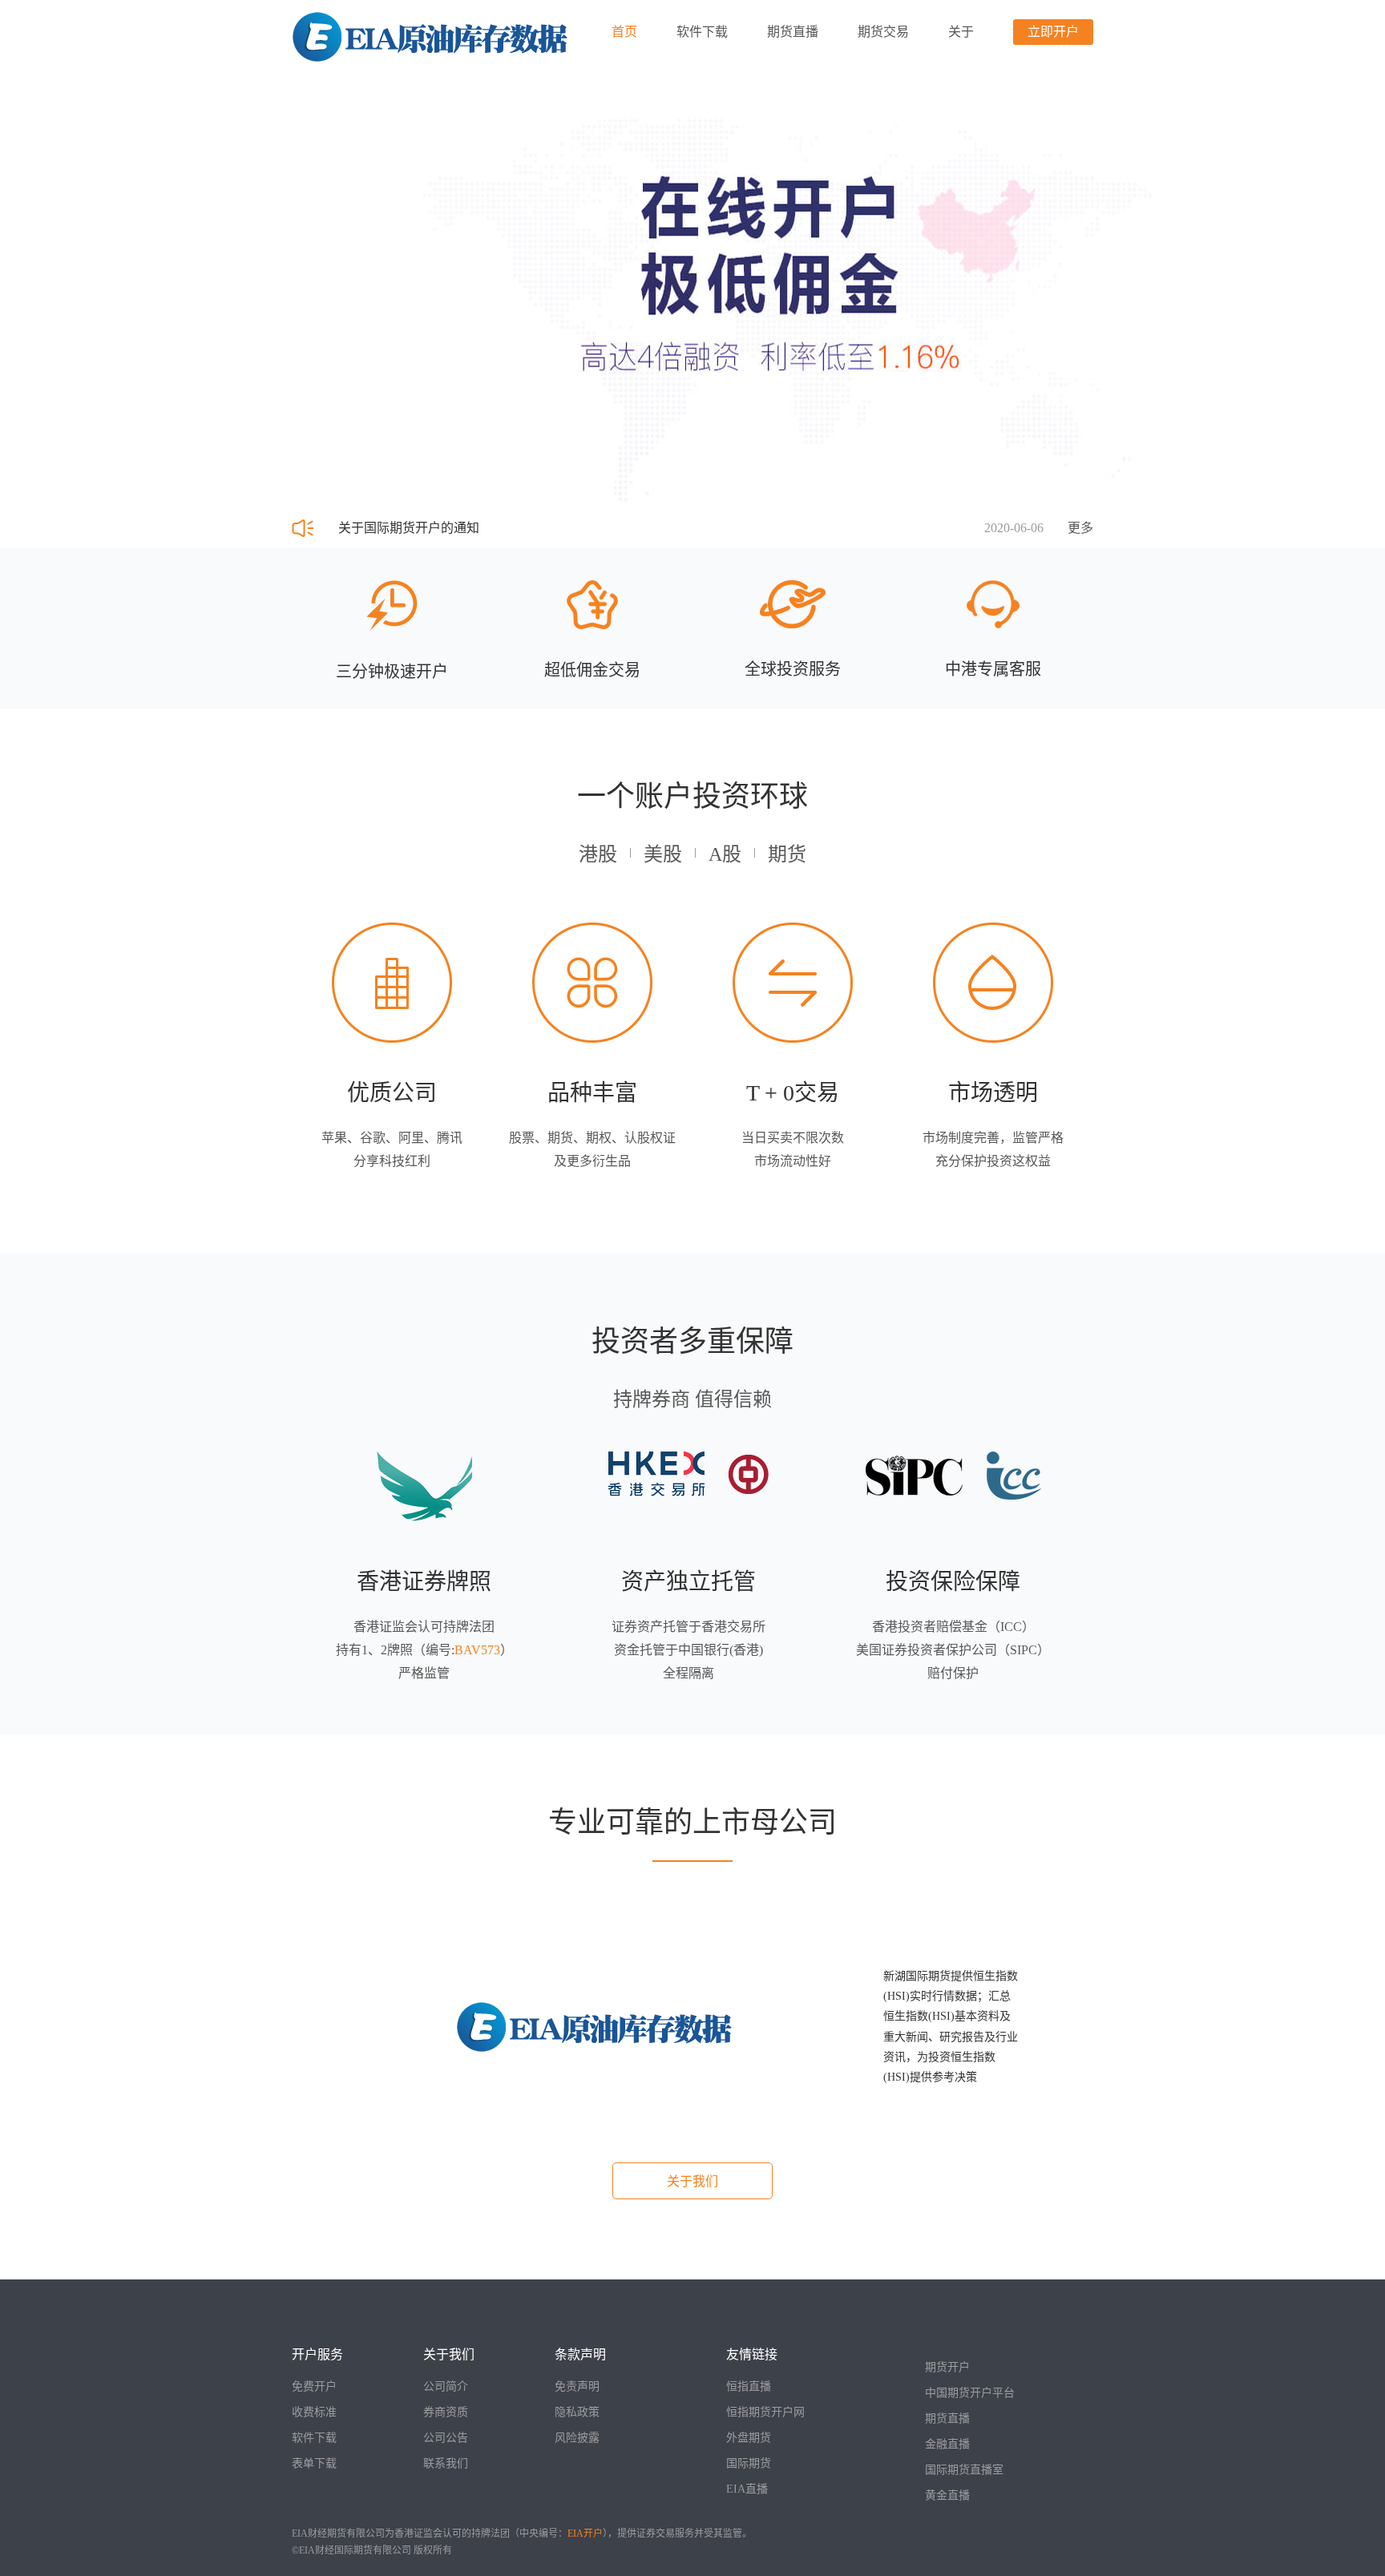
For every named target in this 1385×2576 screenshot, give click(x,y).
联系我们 (446, 2463)
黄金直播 (947, 2495)
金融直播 (947, 2444)
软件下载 (702, 32)
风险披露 (577, 2438)
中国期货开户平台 (970, 2393)
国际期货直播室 (964, 2470)
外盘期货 (749, 2438)
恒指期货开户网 (765, 2412)
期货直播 (793, 32)
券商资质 (446, 2412)
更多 (1080, 528)
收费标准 (314, 2412)
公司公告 (446, 2438)
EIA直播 (747, 2489)
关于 (961, 32)
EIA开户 (585, 2534)
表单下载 (314, 2463)
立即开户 (1053, 32)
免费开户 (314, 2386)
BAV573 (477, 1650)
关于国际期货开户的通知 (409, 528)
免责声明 (577, 2386)
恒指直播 (749, 2386)
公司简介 (446, 2386)
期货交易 (883, 32)
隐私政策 (577, 2412)
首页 (624, 32)
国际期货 (749, 2463)
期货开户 (947, 2367)
